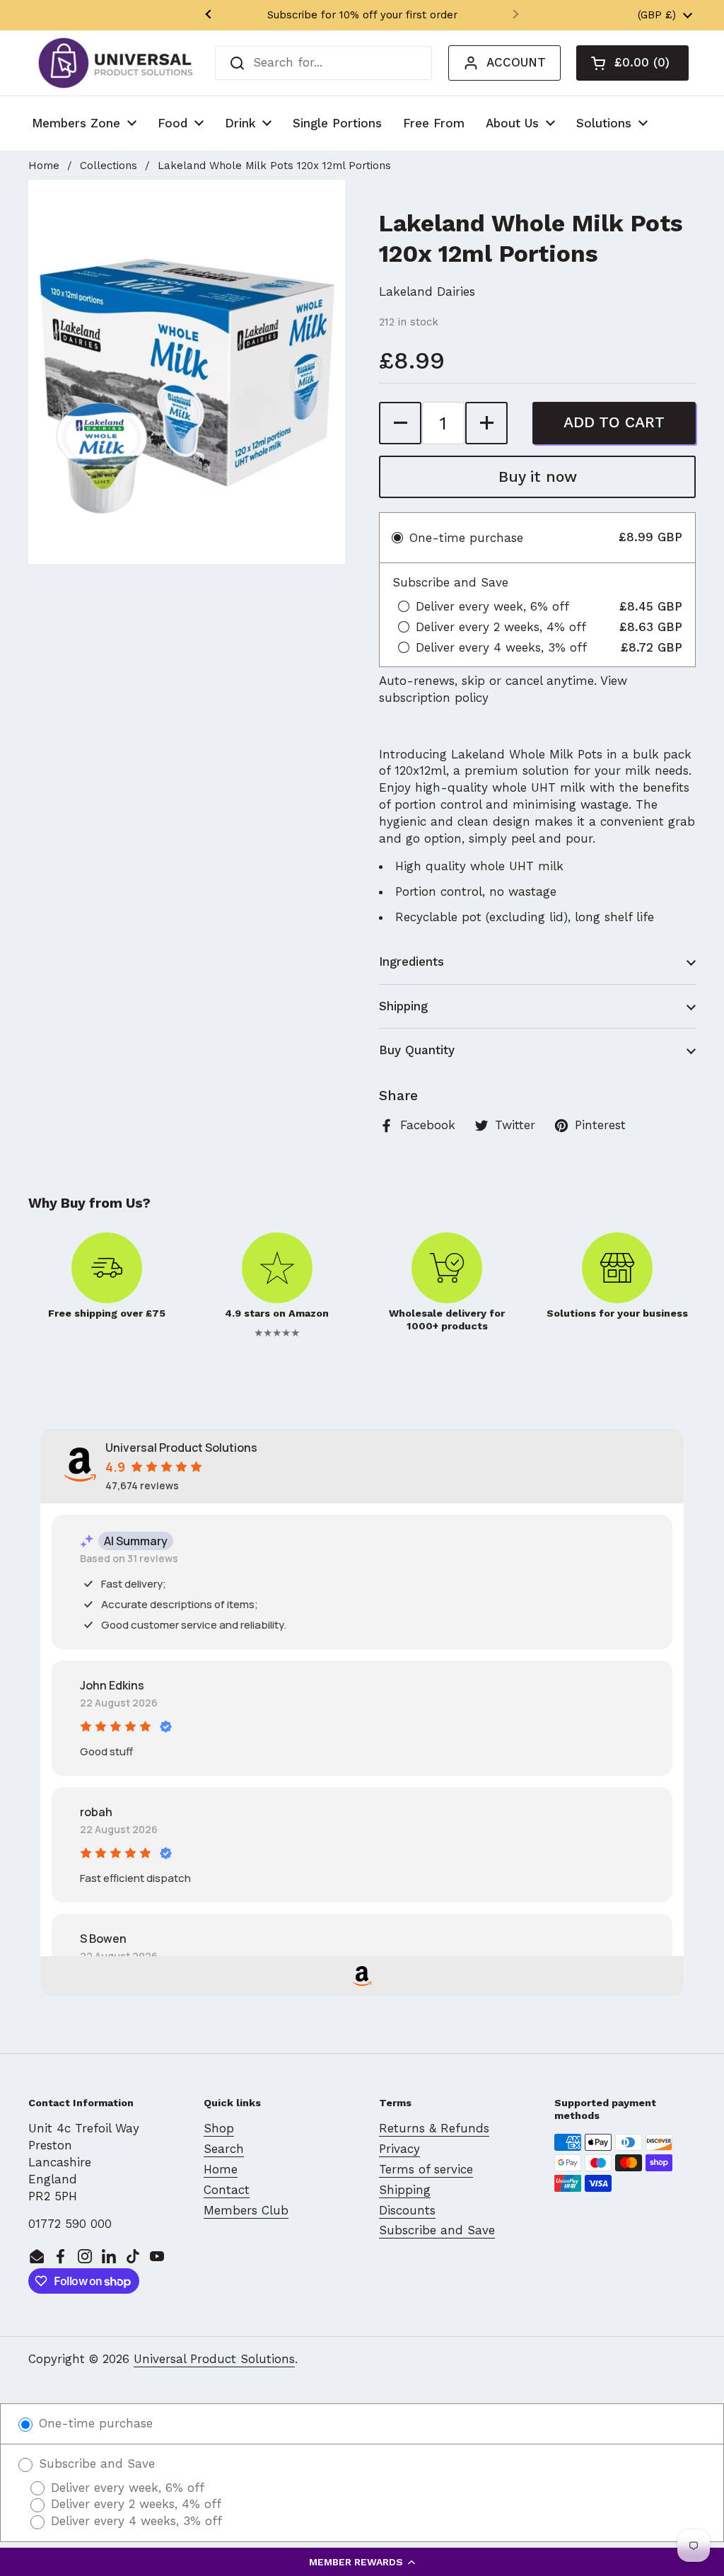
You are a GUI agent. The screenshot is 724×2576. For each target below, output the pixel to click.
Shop (219, 2128)
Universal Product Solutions (214, 2359)
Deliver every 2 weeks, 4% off (134, 2504)
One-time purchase (94, 2423)
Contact (227, 2190)
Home (44, 166)
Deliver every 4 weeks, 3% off (134, 2521)
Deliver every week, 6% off (125, 2488)
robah (96, 1812)
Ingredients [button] (411, 961)
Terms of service (426, 2169)
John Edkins (112, 1685)
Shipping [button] (403, 1006)
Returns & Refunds (434, 2128)
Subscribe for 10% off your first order (362, 15)
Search (224, 2149)
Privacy (399, 2149)
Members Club (246, 2210)
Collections (109, 166)
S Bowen (103, 1939)
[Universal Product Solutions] (116, 63)
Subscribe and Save (437, 2230)
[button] (362, 2562)
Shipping (405, 2190)
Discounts (407, 2210)
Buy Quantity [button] (417, 1050)
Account (516, 62)
